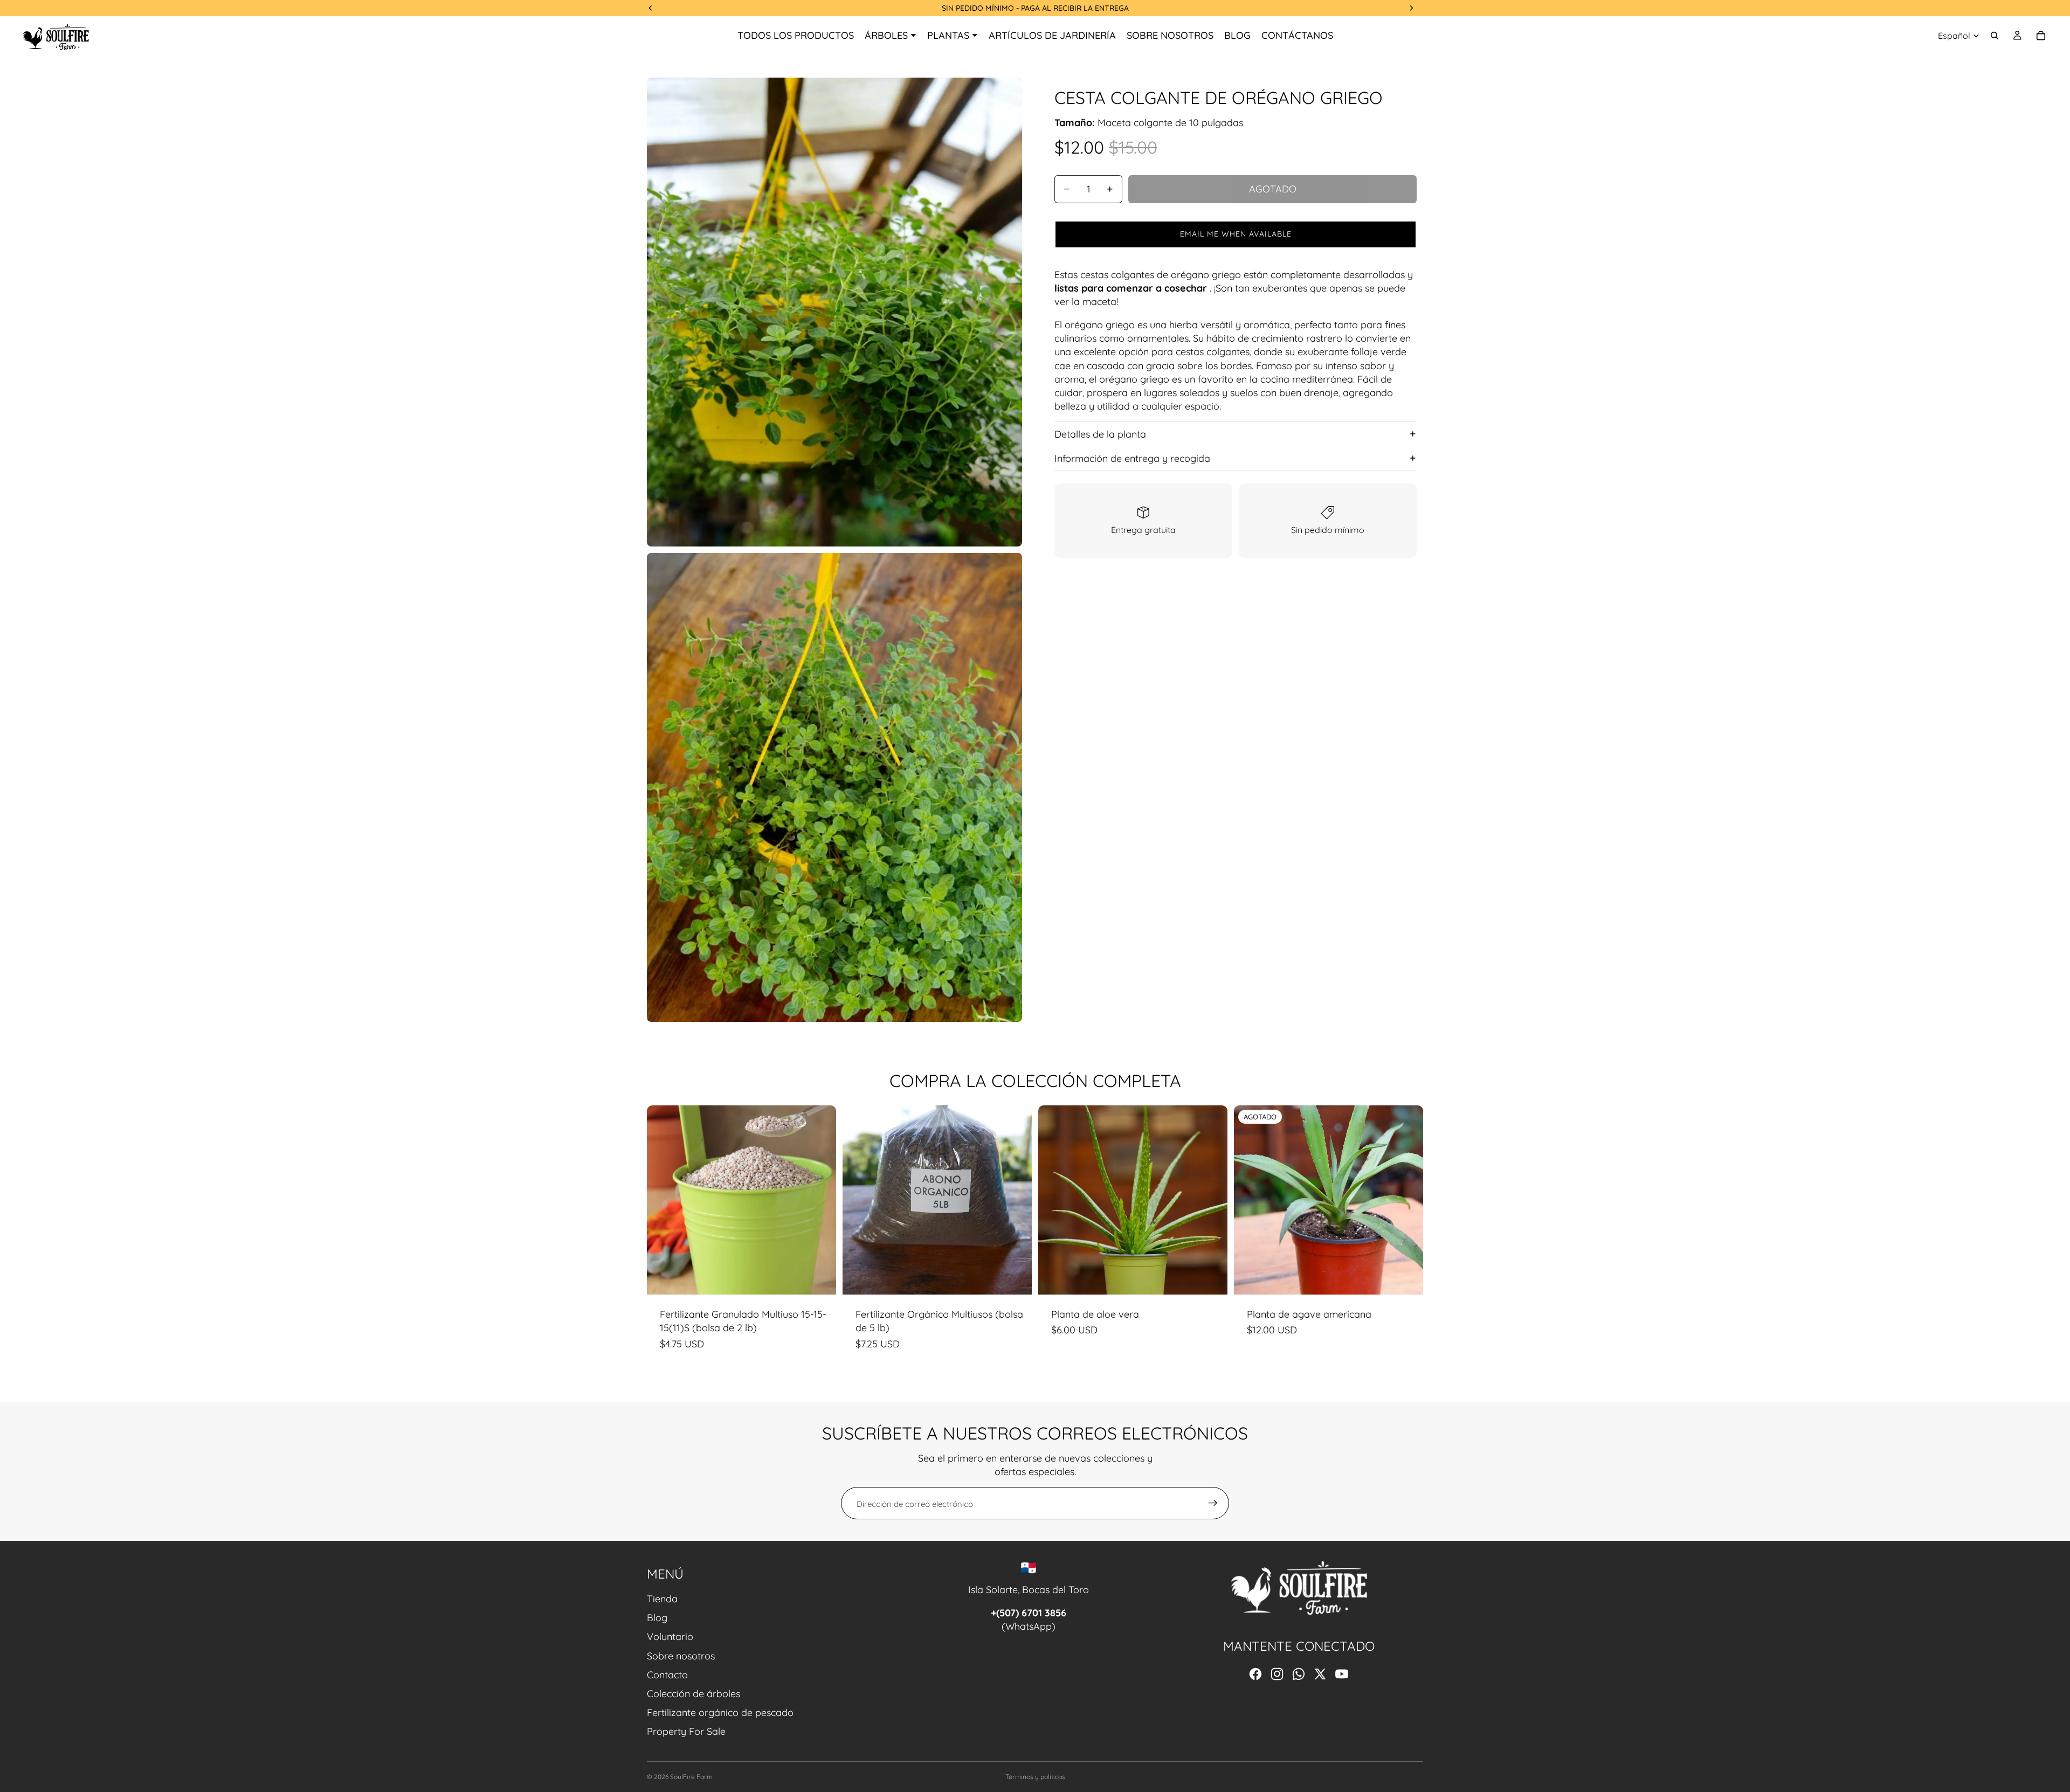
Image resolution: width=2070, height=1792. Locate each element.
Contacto (667, 1675)
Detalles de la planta (1100, 434)
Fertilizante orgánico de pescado (720, 1713)
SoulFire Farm (691, 1777)
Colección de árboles (694, 1694)
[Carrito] (2041, 36)
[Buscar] (1995, 36)
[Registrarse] (1213, 1503)
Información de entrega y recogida (1132, 458)
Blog (657, 1618)
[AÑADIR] (819, 1278)
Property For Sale (686, 1731)
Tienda (662, 1599)
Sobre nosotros (681, 1656)
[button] (1236, 234)
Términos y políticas (1035, 1777)
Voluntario (670, 1637)
